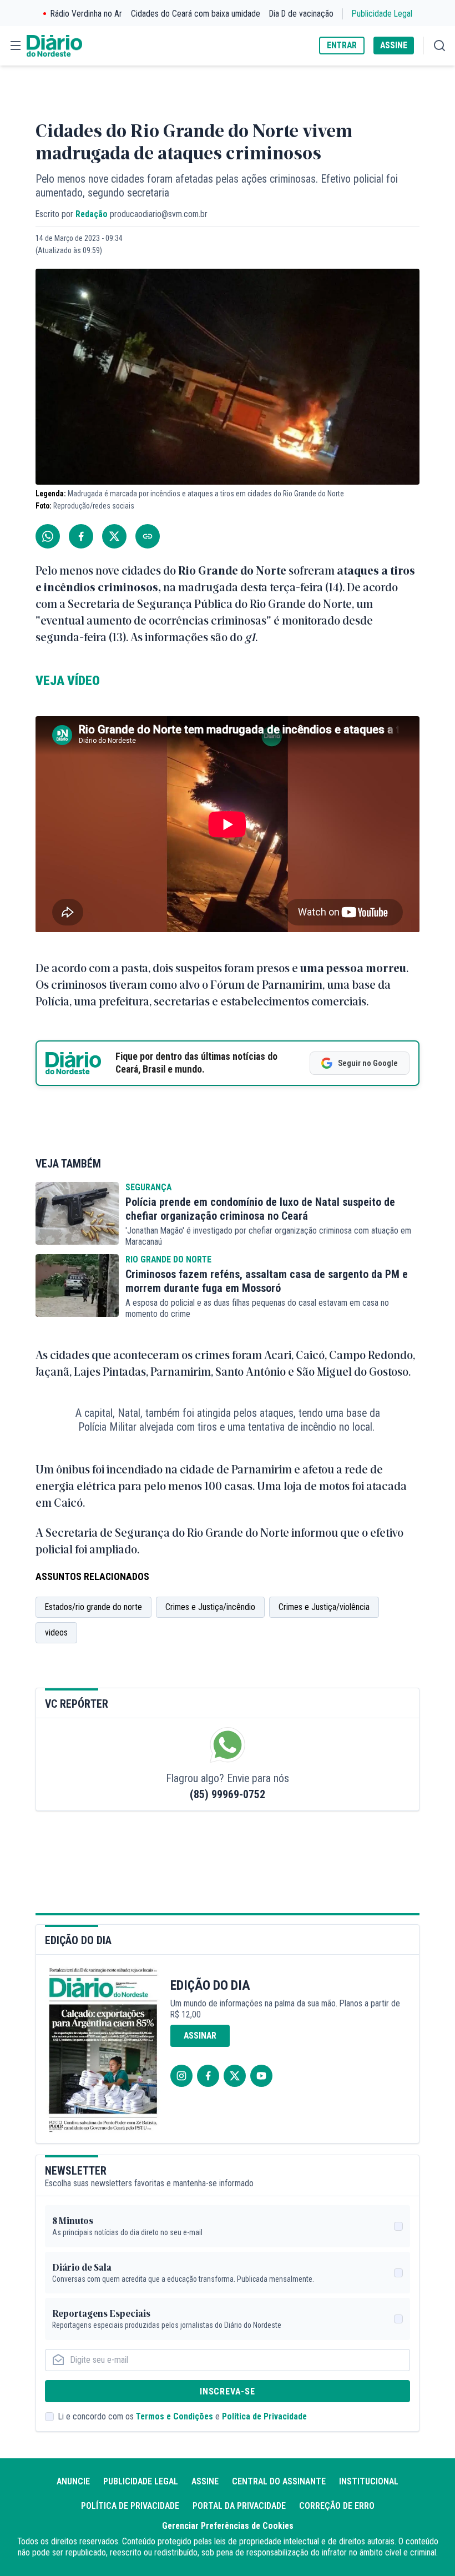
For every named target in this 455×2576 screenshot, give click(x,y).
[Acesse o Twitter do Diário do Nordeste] (235, 2076)
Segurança (148, 1187)
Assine (205, 2481)
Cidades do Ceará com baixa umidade (196, 14)
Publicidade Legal (382, 14)
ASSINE (394, 45)
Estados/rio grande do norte (93, 1607)
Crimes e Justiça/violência (324, 1607)
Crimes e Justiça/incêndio (210, 1607)
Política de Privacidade (264, 2416)
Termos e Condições (175, 2416)
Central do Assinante (279, 2481)
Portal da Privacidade (239, 2506)
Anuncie (73, 2481)
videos (56, 1632)
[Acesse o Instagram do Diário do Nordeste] (181, 2076)
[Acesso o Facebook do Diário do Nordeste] (208, 2076)
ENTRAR (342, 45)
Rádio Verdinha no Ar (86, 14)
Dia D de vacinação (301, 14)
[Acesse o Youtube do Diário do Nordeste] (261, 2076)
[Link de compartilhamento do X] (114, 536)
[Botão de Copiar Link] (148, 536)
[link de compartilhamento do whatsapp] (48, 536)
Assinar (200, 2036)
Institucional (369, 2481)
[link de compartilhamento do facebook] (81, 536)
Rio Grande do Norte (168, 1259)
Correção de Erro (337, 2506)
